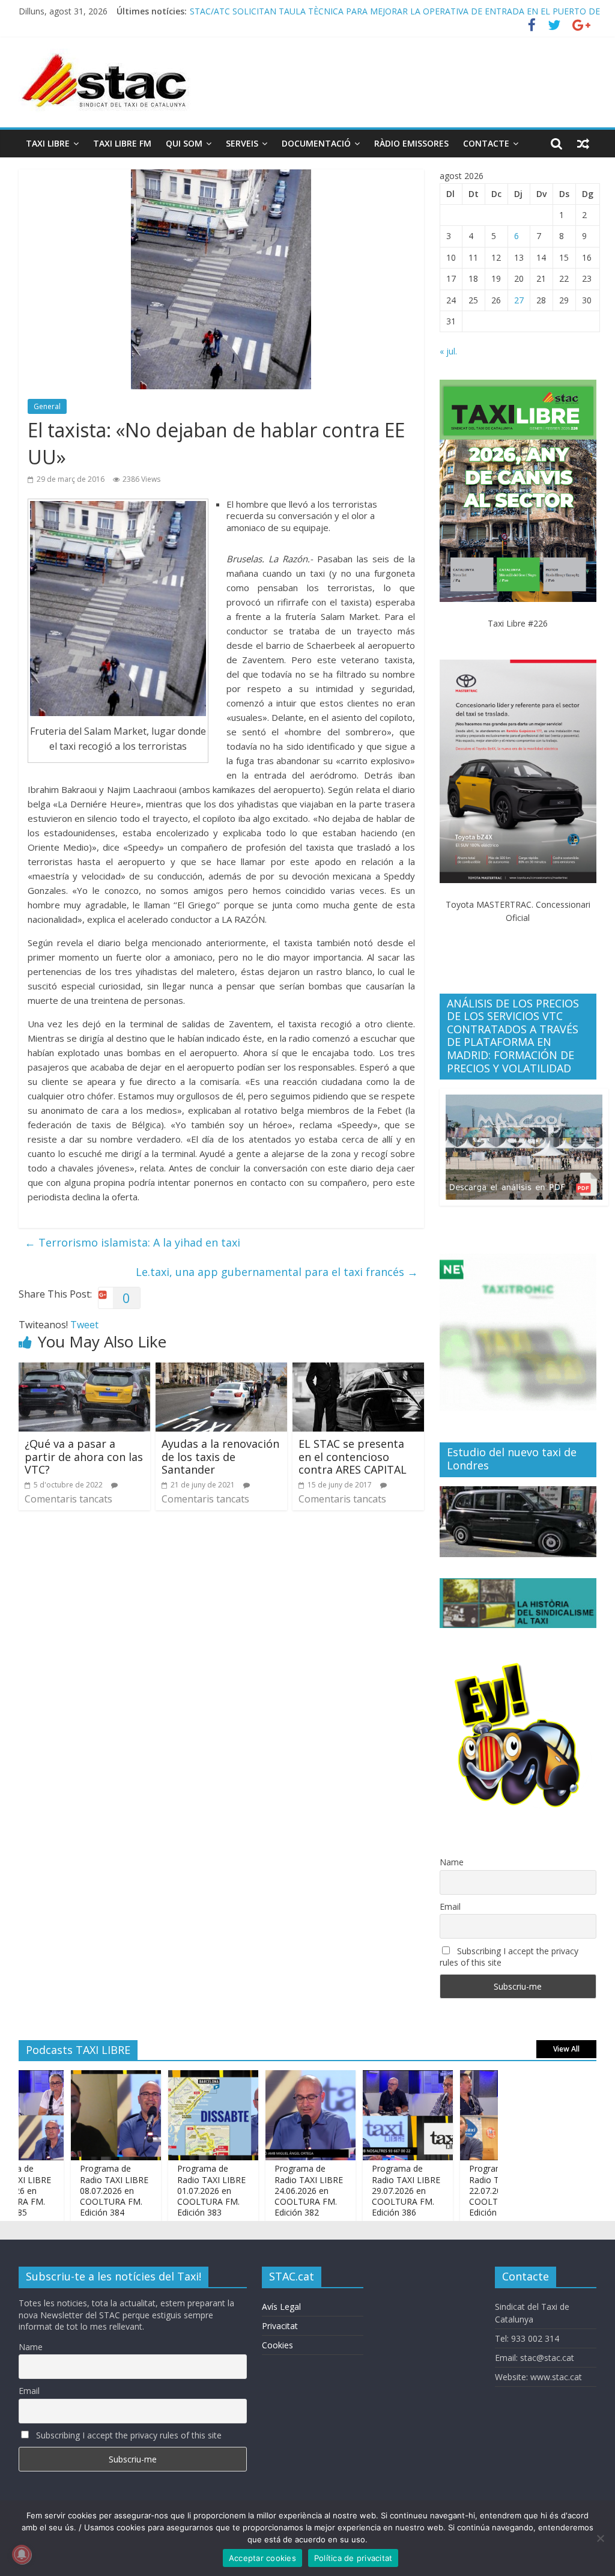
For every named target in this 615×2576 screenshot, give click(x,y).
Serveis (242, 143)
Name (452, 1862)
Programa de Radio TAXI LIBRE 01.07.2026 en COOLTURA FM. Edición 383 (175, 2190)
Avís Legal (281, 2307)
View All (566, 2049)
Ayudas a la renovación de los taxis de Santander (220, 1457)
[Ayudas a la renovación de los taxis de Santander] (222, 1370)
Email (450, 1906)
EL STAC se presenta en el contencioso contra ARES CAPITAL (353, 1457)
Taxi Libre (48, 143)
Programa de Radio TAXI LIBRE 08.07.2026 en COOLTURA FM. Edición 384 (77, 2190)
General (47, 406)
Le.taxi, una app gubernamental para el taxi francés (277, 1272)
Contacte (486, 143)
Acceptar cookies (262, 2558)
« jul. (448, 351)
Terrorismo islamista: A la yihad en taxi (132, 1242)
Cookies (277, 2345)
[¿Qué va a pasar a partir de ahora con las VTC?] (85, 1370)
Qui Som (184, 143)
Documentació (316, 143)
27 (519, 300)
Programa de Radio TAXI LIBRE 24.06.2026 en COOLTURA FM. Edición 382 (272, 2190)
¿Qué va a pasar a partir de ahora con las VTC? (84, 1457)
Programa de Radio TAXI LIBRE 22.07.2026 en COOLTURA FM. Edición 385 (467, 2190)
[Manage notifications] (22, 2554)
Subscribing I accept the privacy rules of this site (509, 1957)
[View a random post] (583, 144)
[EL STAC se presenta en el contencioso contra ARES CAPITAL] (359, 1370)
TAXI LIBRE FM (122, 143)
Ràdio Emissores (411, 143)
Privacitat (280, 2326)
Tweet (84, 1325)
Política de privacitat (353, 2558)
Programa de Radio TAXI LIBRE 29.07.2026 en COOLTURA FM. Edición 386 (369, 2190)
